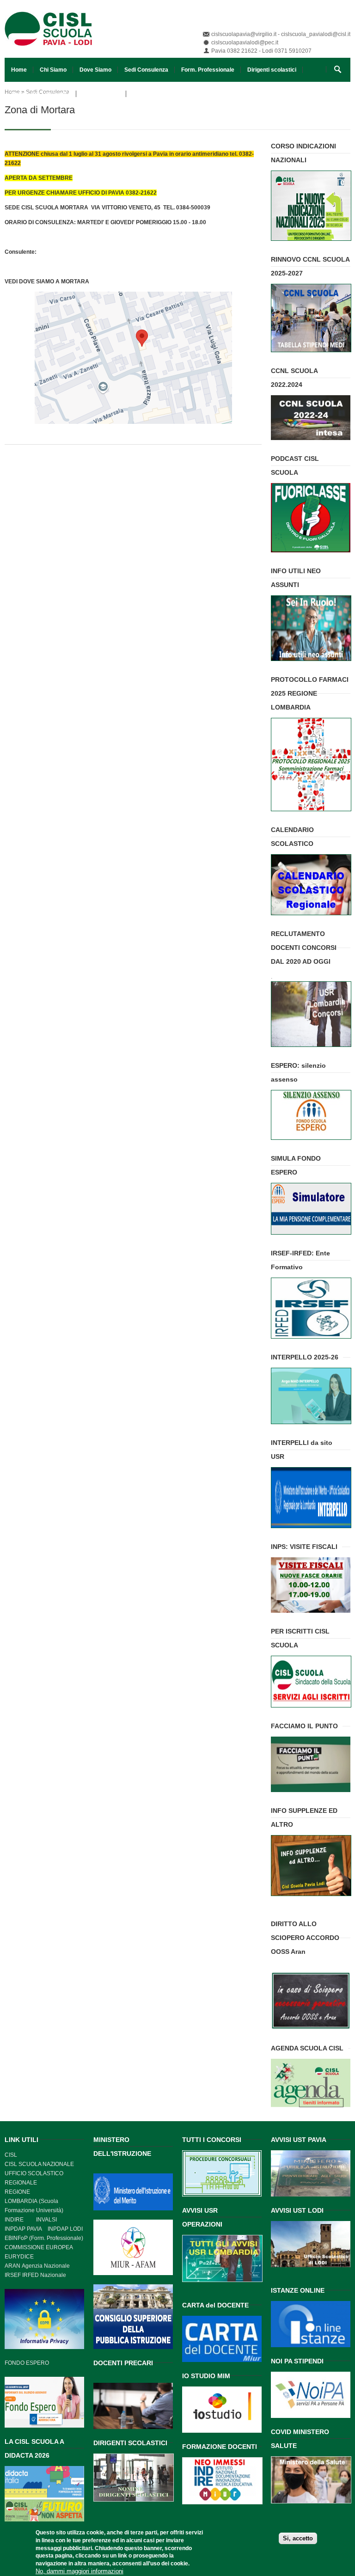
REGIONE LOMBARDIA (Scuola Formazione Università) (34, 2201)
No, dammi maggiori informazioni (80, 2571)
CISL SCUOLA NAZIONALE (39, 2164)
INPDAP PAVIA (23, 2229)
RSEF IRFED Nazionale (36, 2275)
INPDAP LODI (65, 2229)
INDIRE (14, 2220)
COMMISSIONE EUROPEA (39, 2247)
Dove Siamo (95, 70)
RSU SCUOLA (101, 94)
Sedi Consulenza (146, 70)
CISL (11, 2155)
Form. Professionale (208, 70)
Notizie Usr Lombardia (40, 94)
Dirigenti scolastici (272, 70)
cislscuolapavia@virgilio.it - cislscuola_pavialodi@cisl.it (281, 34)
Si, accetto (298, 2538)
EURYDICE (19, 2257)
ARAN (12, 2266)
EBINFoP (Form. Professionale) (44, 2238)
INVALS (46, 2220)
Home (19, 70)
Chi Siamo (53, 70)
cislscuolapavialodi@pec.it (245, 43)
